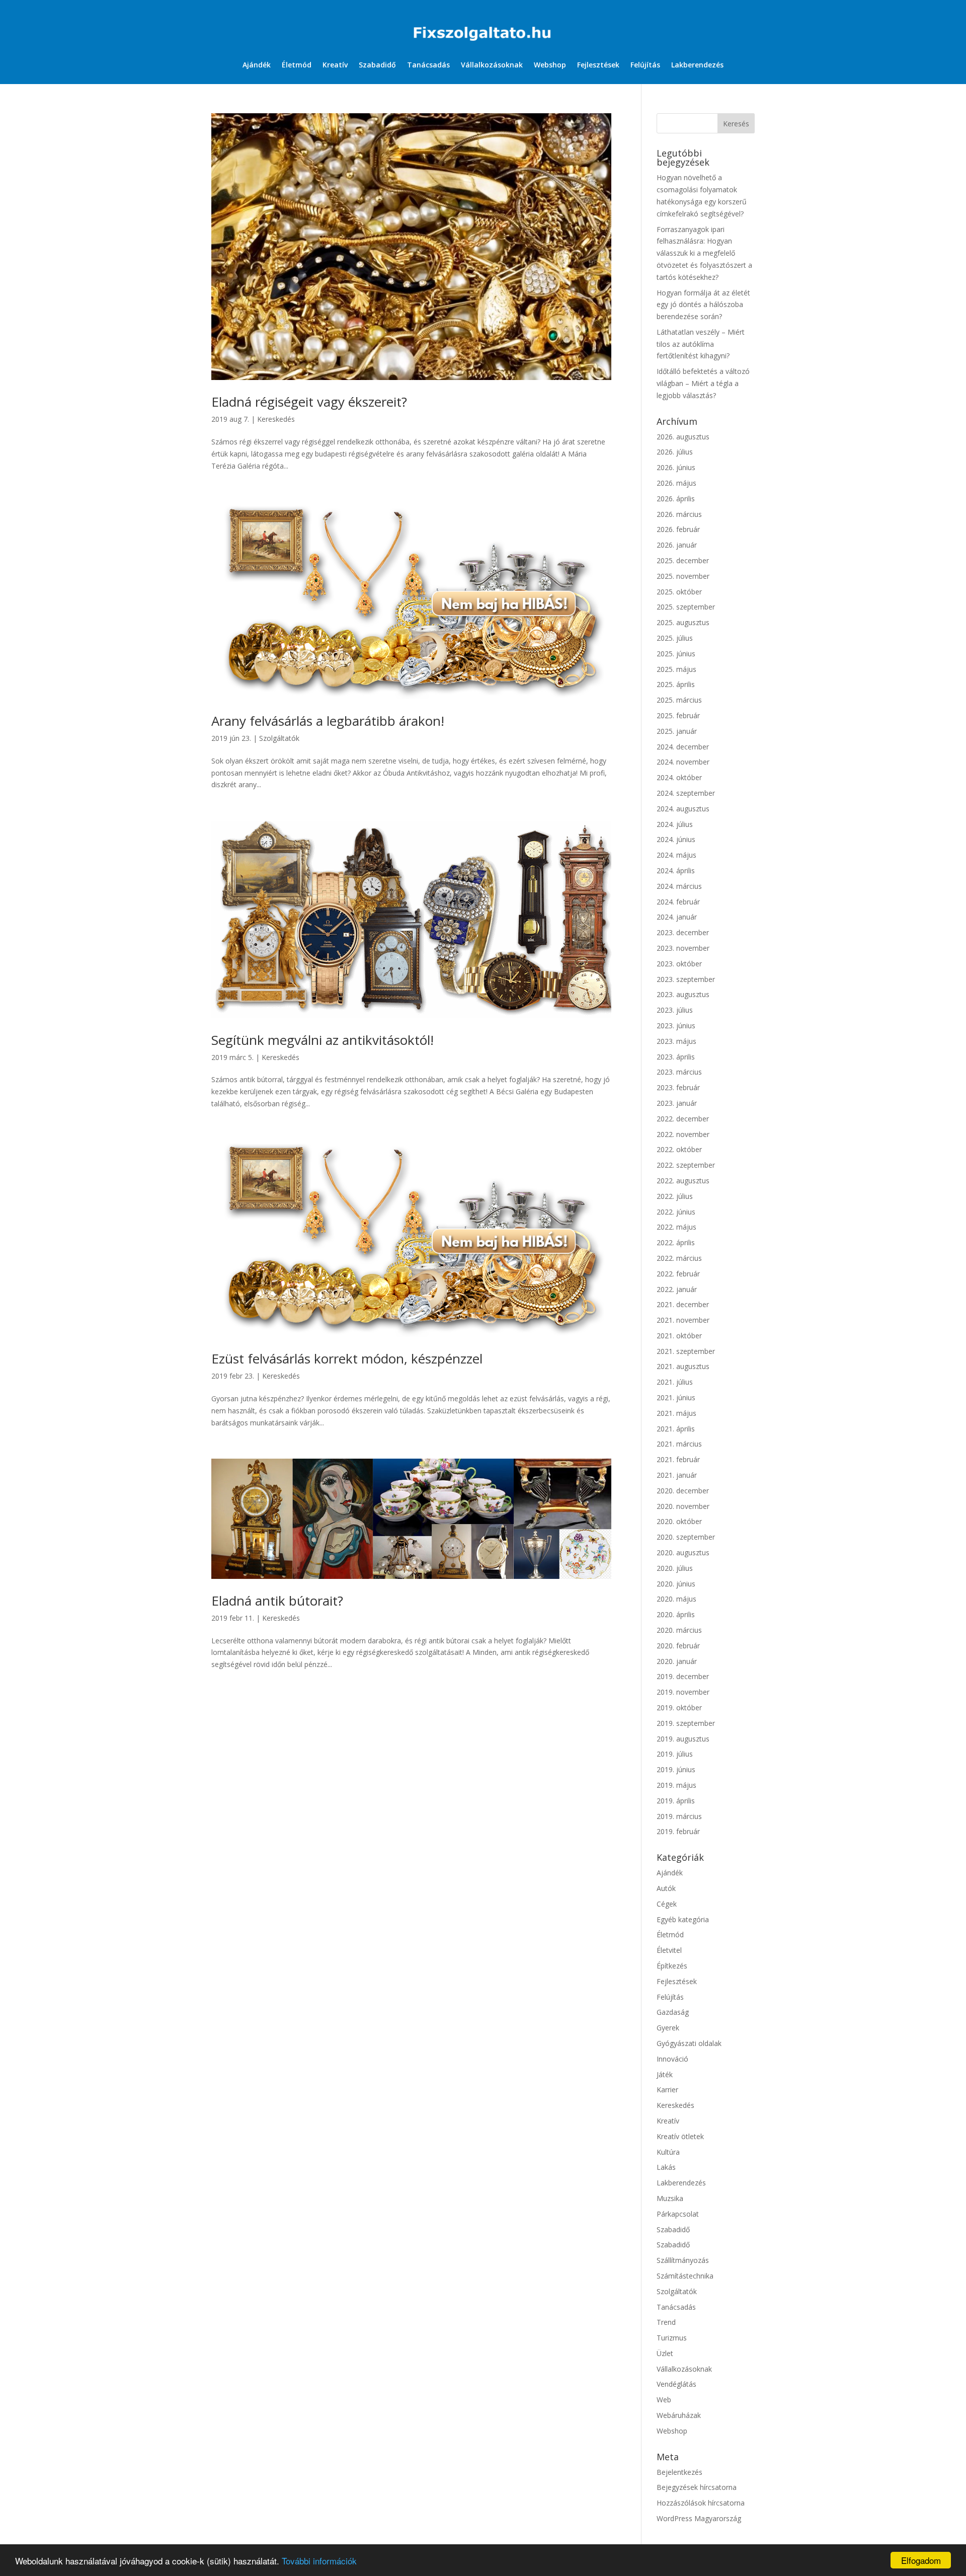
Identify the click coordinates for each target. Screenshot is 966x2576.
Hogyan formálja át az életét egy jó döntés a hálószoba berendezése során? (703, 305)
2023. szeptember (686, 979)
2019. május (676, 1785)
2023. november (683, 948)
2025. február (678, 715)
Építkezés (672, 1966)
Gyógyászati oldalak (689, 2043)
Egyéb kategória (683, 1919)
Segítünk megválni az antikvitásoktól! (323, 1040)
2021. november (683, 1320)
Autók (666, 1888)
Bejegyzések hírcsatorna (697, 2487)
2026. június (676, 467)
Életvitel (669, 1950)
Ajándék (257, 65)
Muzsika (670, 2198)
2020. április (676, 1614)
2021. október (679, 1336)
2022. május (676, 1227)
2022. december (683, 1119)
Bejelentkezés (679, 2472)
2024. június (676, 839)
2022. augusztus (683, 1181)
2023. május (676, 1041)
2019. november (683, 1692)
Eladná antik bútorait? (277, 1601)
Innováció (672, 2059)
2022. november (683, 1134)
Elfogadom (921, 2560)
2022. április (676, 1242)
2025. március (679, 700)
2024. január (677, 917)
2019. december (683, 1676)
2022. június (676, 1212)
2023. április (676, 1057)
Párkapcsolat (678, 2214)
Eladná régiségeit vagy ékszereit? (309, 402)
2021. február (678, 1459)
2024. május (676, 855)
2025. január (677, 731)
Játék (665, 2074)
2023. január (677, 1103)
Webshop (550, 65)
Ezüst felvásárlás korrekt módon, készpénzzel (347, 1358)
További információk (319, 2561)
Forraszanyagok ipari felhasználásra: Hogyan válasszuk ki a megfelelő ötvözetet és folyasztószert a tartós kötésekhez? (704, 253)
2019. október (679, 1708)
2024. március (679, 886)
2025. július (675, 638)
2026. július (675, 452)
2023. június (676, 1026)
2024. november (683, 762)
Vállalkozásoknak (492, 65)
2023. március (679, 1072)
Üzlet (665, 2353)
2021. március (679, 1444)
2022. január (677, 1289)
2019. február (678, 1831)
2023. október (679, 964)
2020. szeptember (686, 1537)
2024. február (678, 902)
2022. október (679, 1149)
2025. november (683, 576)
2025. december (683, 560)
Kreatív (335, 65)
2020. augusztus (683, 1552)
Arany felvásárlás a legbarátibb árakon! (328, 721)
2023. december (683, 932)
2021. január (677, 1475)
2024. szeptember (686, 793)
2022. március (679, 1258)
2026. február (678, 529)
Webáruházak (679, 2415)
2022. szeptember (686, 1165)
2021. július (675, 1382)
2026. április (676, 499)
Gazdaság (673, 2012)
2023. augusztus (683, 994)
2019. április (676, 1801)
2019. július (675, 1754)
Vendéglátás (676, 2384)
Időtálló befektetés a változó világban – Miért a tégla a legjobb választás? (703, 383)
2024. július (675, 824)
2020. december (683, 1491)
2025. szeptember (686, 607)
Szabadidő (377, 65)
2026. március (679, 514)
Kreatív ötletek (680, 2136)
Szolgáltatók (279, 738)
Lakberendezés (697, 65)
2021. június (676, 1397)
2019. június (676, 1769)
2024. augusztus (683, 809)
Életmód (297, 65)
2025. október (679, 592)
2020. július (675, 1568)
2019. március (679, 1816)
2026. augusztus (683, 437)
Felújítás (645, 65)
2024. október (679, 777)
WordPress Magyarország (699, 2518)
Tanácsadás (428, 65)
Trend (666, 2322)
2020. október (679, 1521)
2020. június (676, 1584)
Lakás (666, 2167)
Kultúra (668, 2152)
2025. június (676, 654)
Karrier (667, 2090)
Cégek (667, 1904)
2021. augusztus (683, 1366)
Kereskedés (276, 419)
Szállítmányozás (683, 2260)
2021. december (683, 1304)
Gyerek (668, 2028)
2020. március (679, 1630)
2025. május (676, 669)
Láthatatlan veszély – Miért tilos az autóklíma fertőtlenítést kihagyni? (701, 344)
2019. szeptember (686, 1723)
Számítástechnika (685, 2276)
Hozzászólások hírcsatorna (701, 2503)
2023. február (678, 1087)
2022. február (678, 1274)
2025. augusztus (683, 622)
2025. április (676, 684)
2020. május (676, 1599)
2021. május (676, 1413)
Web (664, 2400)
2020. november (683, 1506)
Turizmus (672, 2338)
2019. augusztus (683, 1739)
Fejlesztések (598, 65)
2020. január (677, 1661)
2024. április (676, 870)
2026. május (676, 483)
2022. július (675, 1196)
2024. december (683, 747)
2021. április (676, 1429)
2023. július (675, 1010)
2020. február (678, 1646)
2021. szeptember (686, 1351)
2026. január (677, 545)
